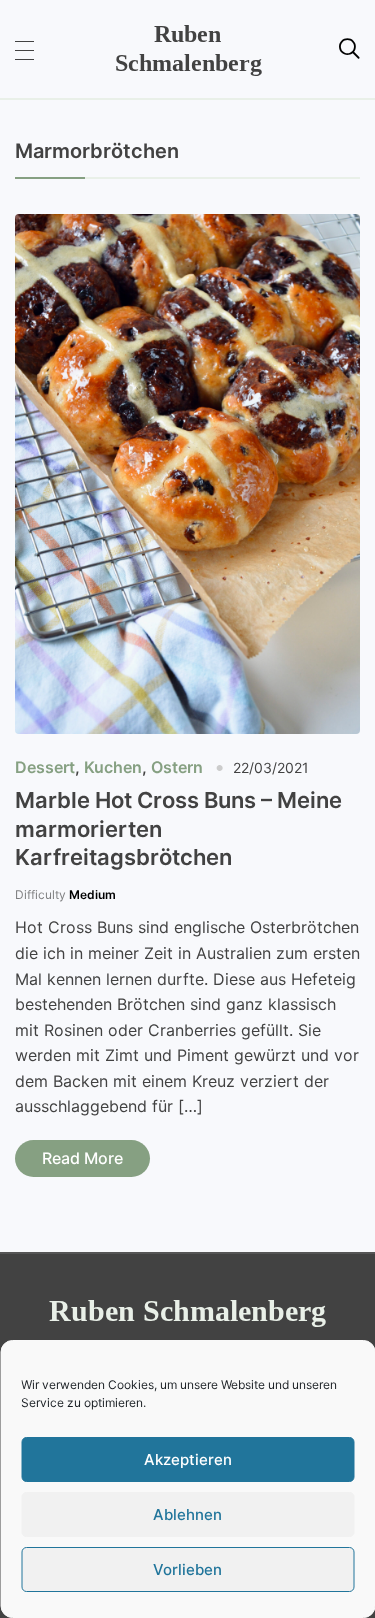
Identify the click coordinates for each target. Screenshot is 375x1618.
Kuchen (113, 767)
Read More (82, 1158)
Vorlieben (187, 1569)
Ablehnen (187, 1514)
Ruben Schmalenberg (187, 1310)
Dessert (45, 767)
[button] (24, 49)
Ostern (177, 767)
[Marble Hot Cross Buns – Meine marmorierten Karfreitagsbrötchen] (187, 227)
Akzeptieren (188, 1459)
